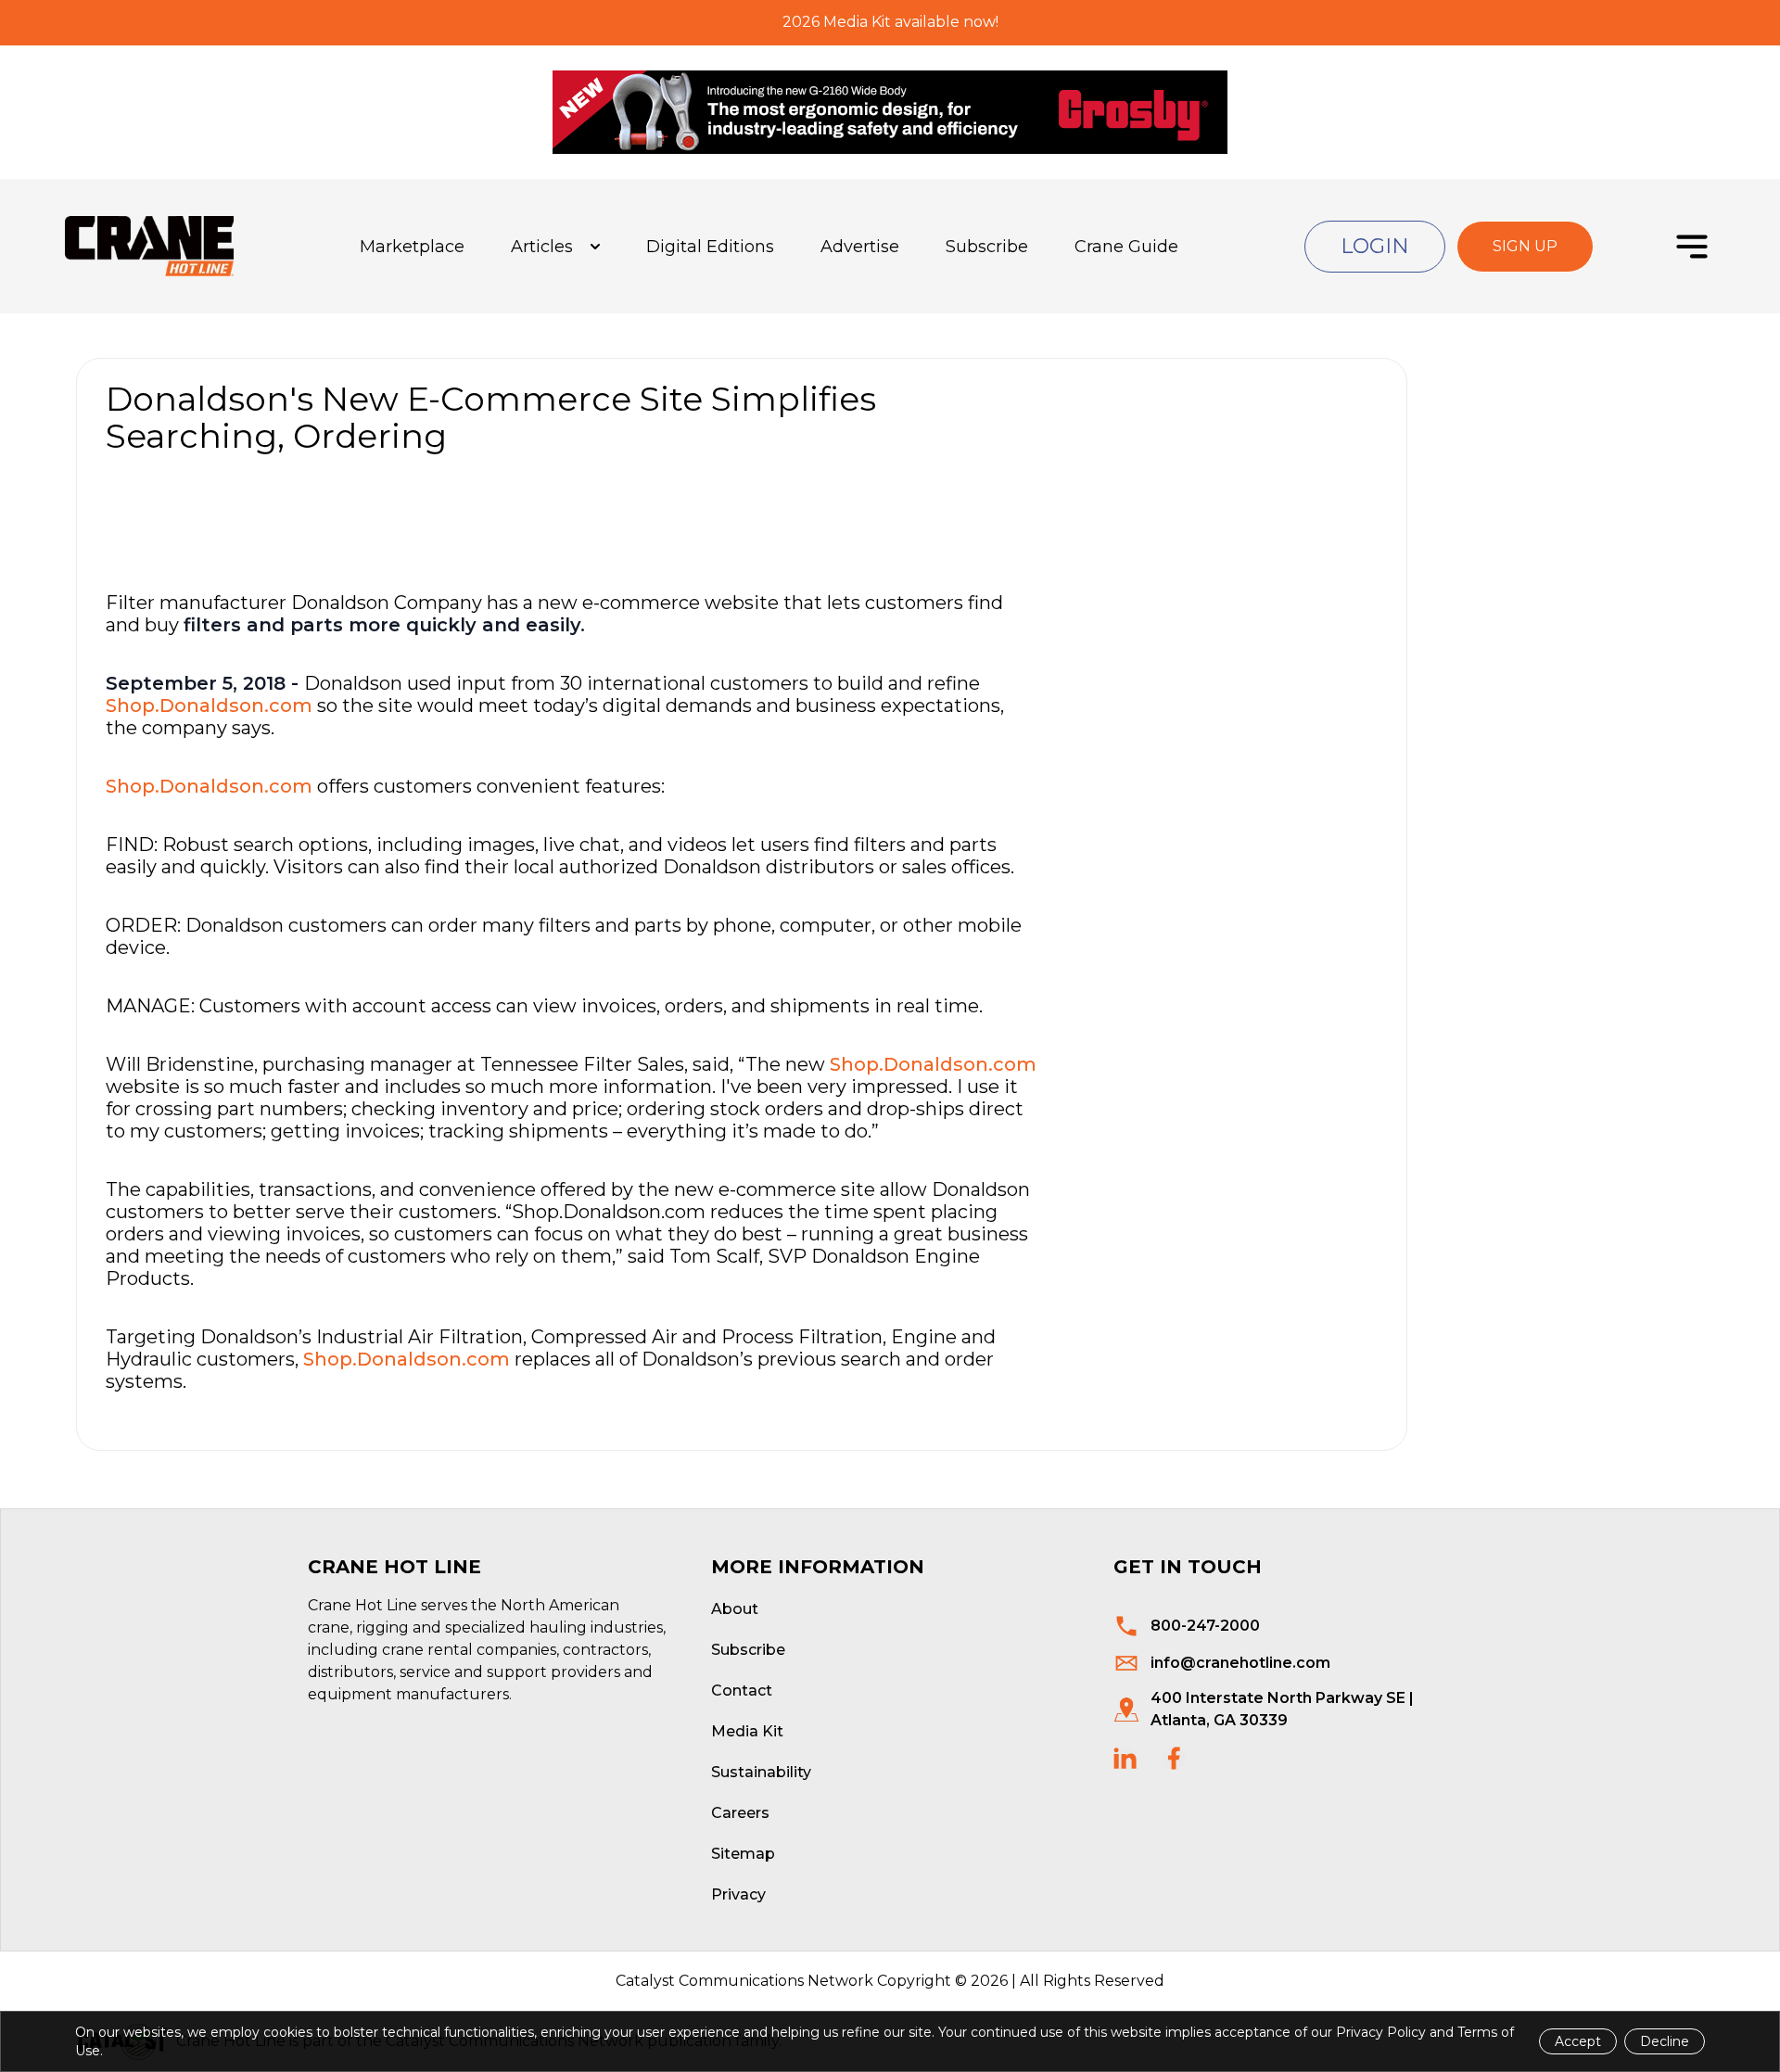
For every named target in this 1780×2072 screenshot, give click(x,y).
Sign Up (1525, 246)
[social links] (1125, 1758)
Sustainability (761, 1772)
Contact (742, 1691)
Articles (542, 247)
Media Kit (747, 1731)
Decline (1665, 2041)
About (735, 1609)
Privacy (738, 1894)
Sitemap (743, 1854)
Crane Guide (1126, 247)
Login (1375, 246)
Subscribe (987, 247)
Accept (1578, 2041)
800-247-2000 (1205, 1626)
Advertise (860, 247)
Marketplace (412, 247)
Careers (740, 1813)
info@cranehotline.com (1240, 1663)
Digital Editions (710, 247)
